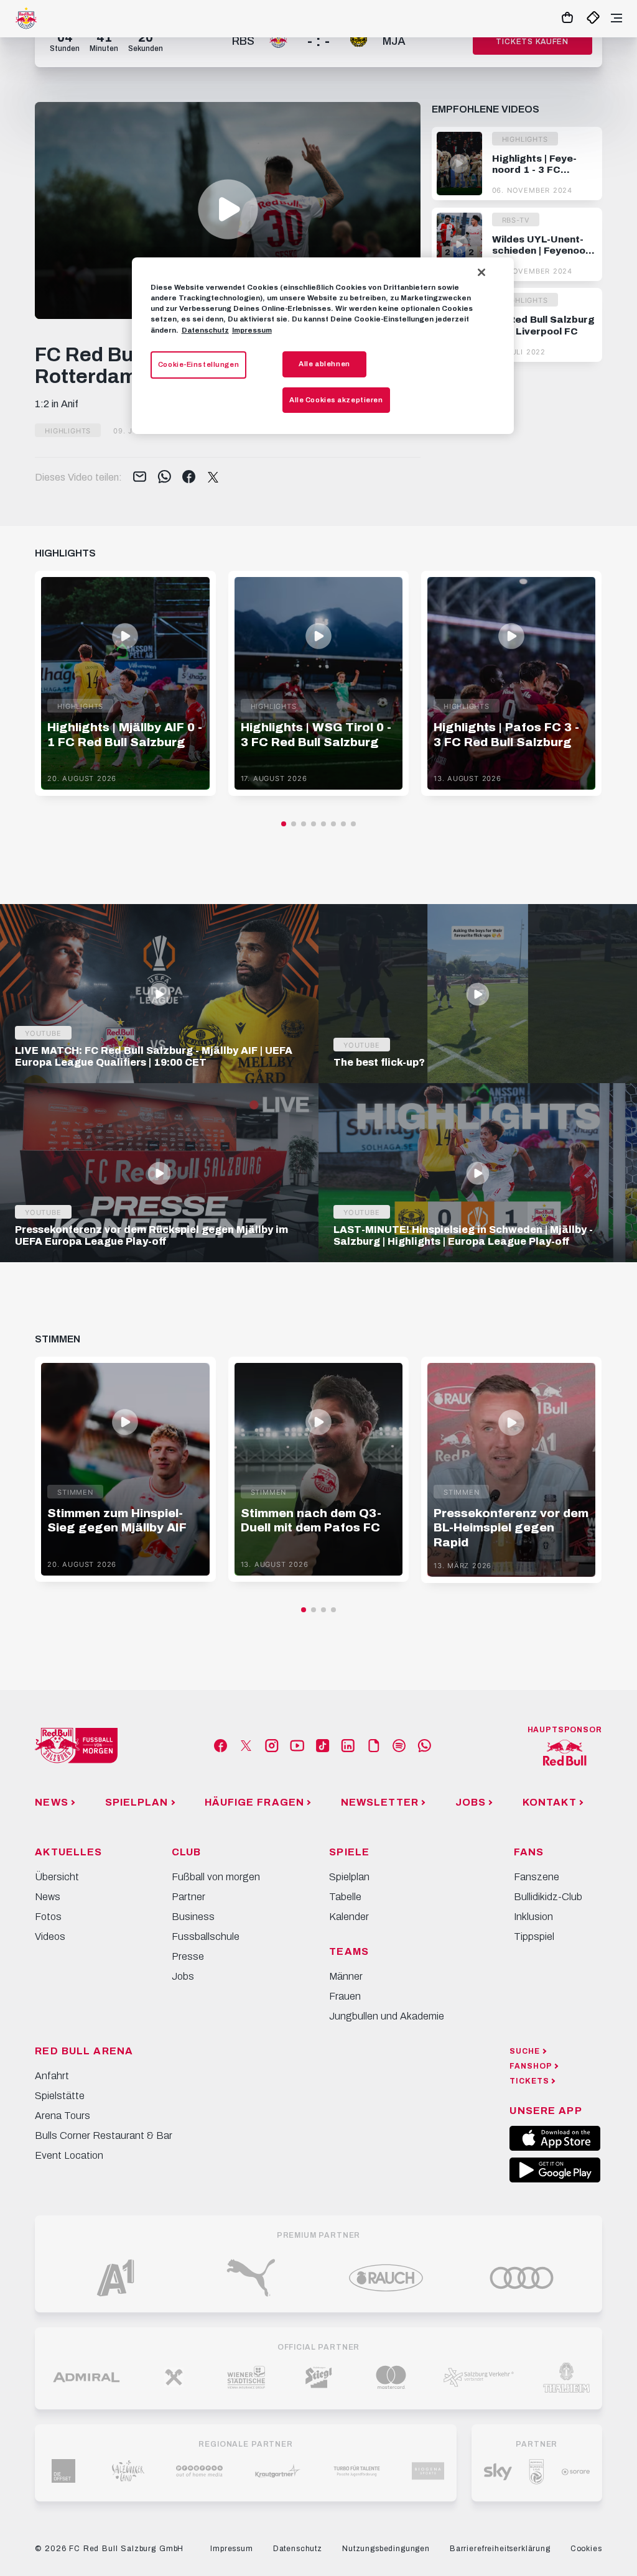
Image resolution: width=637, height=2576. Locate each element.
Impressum (252, 330)
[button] (228, 209)
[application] (228, 210)
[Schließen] (481, 272)
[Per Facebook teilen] (189, 478)
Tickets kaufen (532, 42)
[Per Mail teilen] (140, 478)
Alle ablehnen (324, 364)
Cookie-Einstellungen (198, 364)
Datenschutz (205, 330)
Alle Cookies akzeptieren (336, 400)
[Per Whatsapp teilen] (165, 478)
